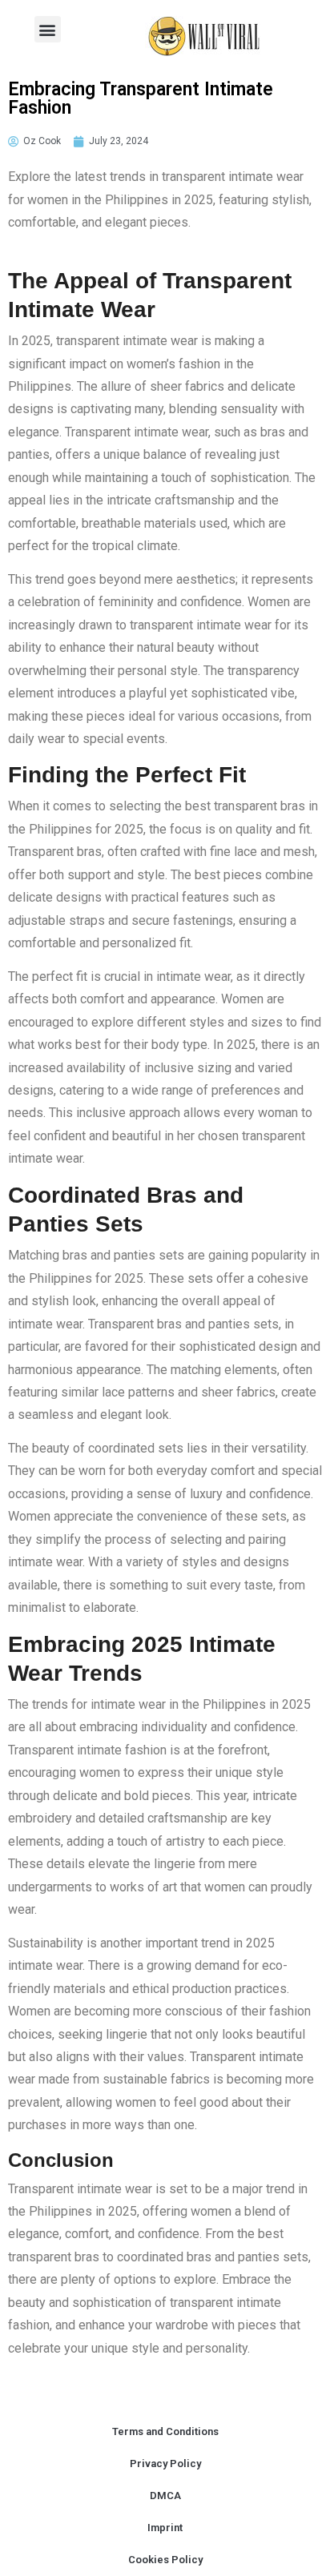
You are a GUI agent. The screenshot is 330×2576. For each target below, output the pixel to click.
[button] (48, 29)
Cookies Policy (165, 2560)
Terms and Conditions (165, 2431)
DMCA (165, 2496)
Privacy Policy (165, 2463)
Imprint (165, 2528)
